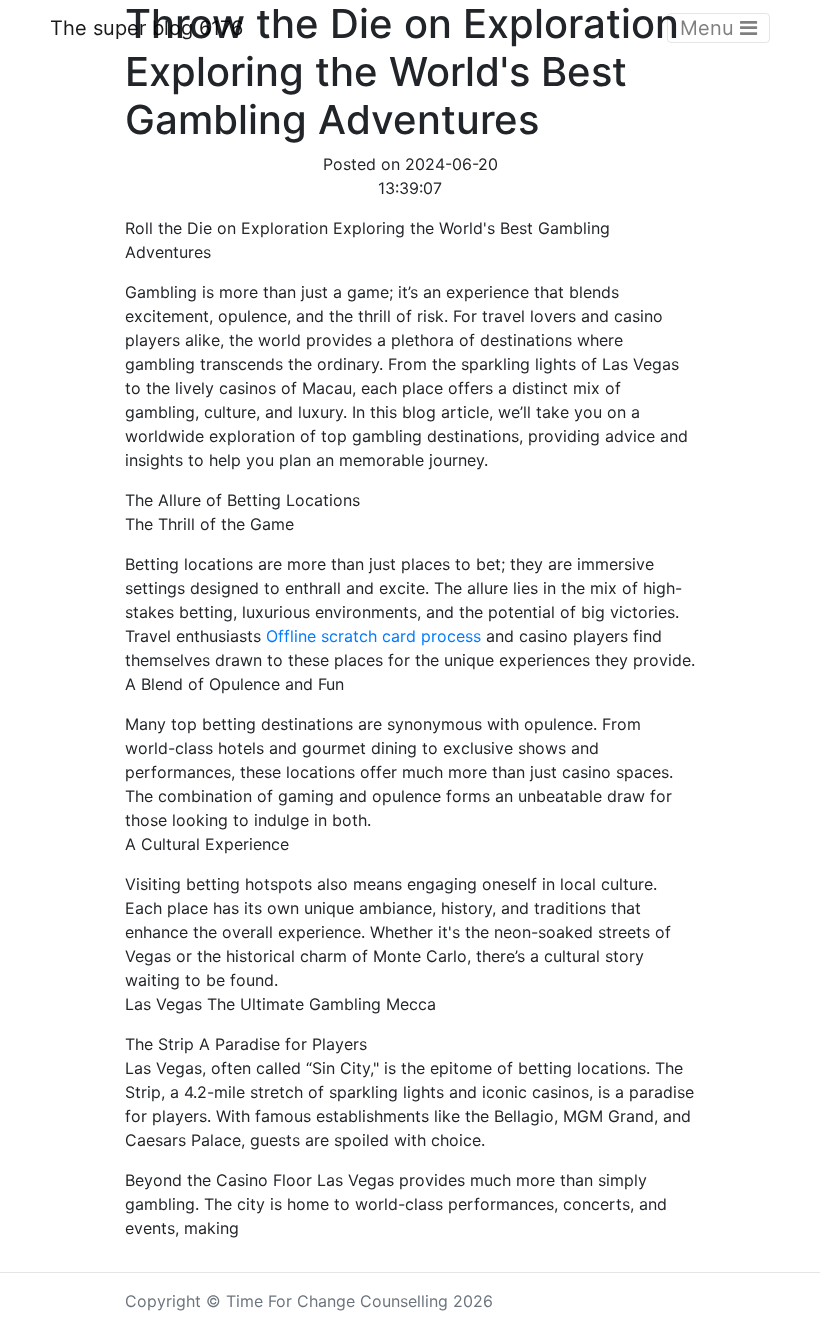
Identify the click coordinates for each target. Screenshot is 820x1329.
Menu (710, 28)
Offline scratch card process (373, 636)
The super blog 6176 (146, 28)
